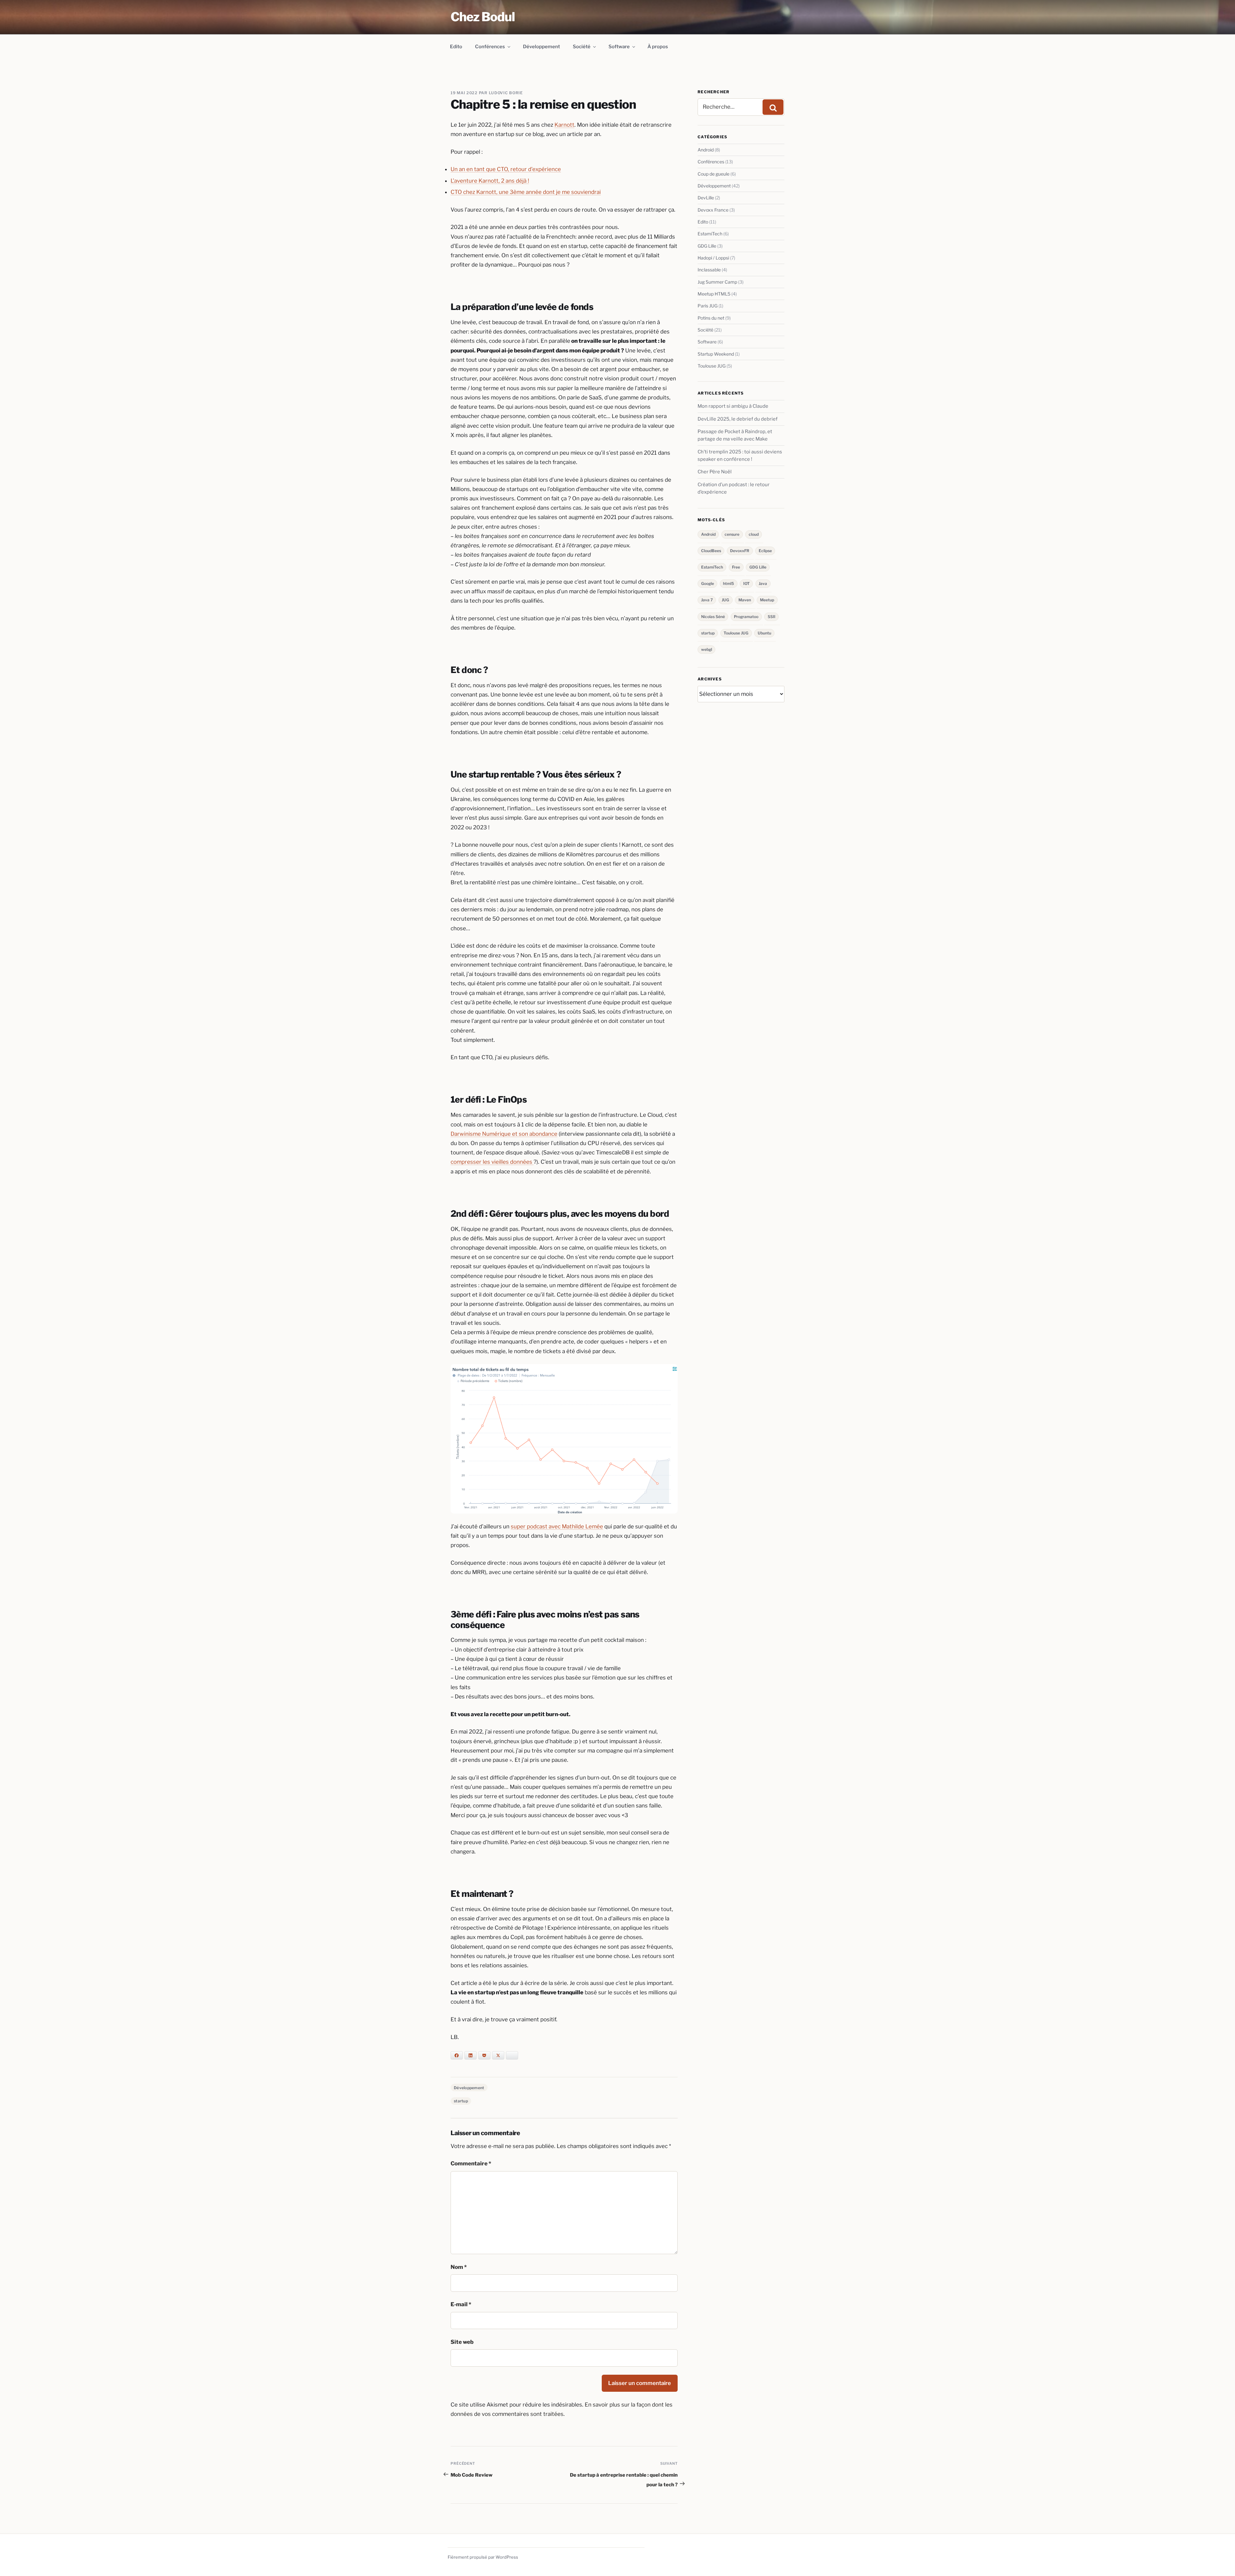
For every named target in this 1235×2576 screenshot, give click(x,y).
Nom (459, 2267)
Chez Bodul (483, 17)
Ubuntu (764, 633)
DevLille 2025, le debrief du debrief (738, 419)
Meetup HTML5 (714, 294)
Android (706, 150)
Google (708, 583)
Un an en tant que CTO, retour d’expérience (506, 169)
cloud (754, 534)
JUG (725, 600)
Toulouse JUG (712, 366)
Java (763, 583)
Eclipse (765, 551)
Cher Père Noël (715, 472)
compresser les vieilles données (492, 1162)
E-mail (461, 2304)
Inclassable (709, 270)
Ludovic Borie (506, 93)
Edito (456, 47)
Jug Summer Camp (717, 282)
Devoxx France (713, 210)
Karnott (564, 125)
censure (732, 534)
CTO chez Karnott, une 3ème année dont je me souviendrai (526, 192)
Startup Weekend (716, 354)
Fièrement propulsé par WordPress (483, 2557)
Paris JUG (708, 306)
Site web (462, 2342)
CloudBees (711, 551)
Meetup (767, 600)
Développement (541, 47)
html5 (728, 583)
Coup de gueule (714, 174)
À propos (658, 47)
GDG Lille (707, 246)
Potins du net (711, 318)
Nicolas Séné (713, 617)
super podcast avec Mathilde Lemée (557, 1526)
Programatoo (746, 617)
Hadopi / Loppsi (713, 258)
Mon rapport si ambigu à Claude (733, 406)
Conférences (490, 47)
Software (619, 47)
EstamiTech (710, 234)
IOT (746, 583)
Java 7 (707, 600)
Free (736, 567)
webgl (707, 649)
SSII (772, 617)
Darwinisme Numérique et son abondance (504, 1134)
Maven (745, 600)
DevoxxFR (740, 551)
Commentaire (471, 2163)
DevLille (706, 198)
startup (461, 2101)
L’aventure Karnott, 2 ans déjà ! (490, 181)
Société (582, 47)
